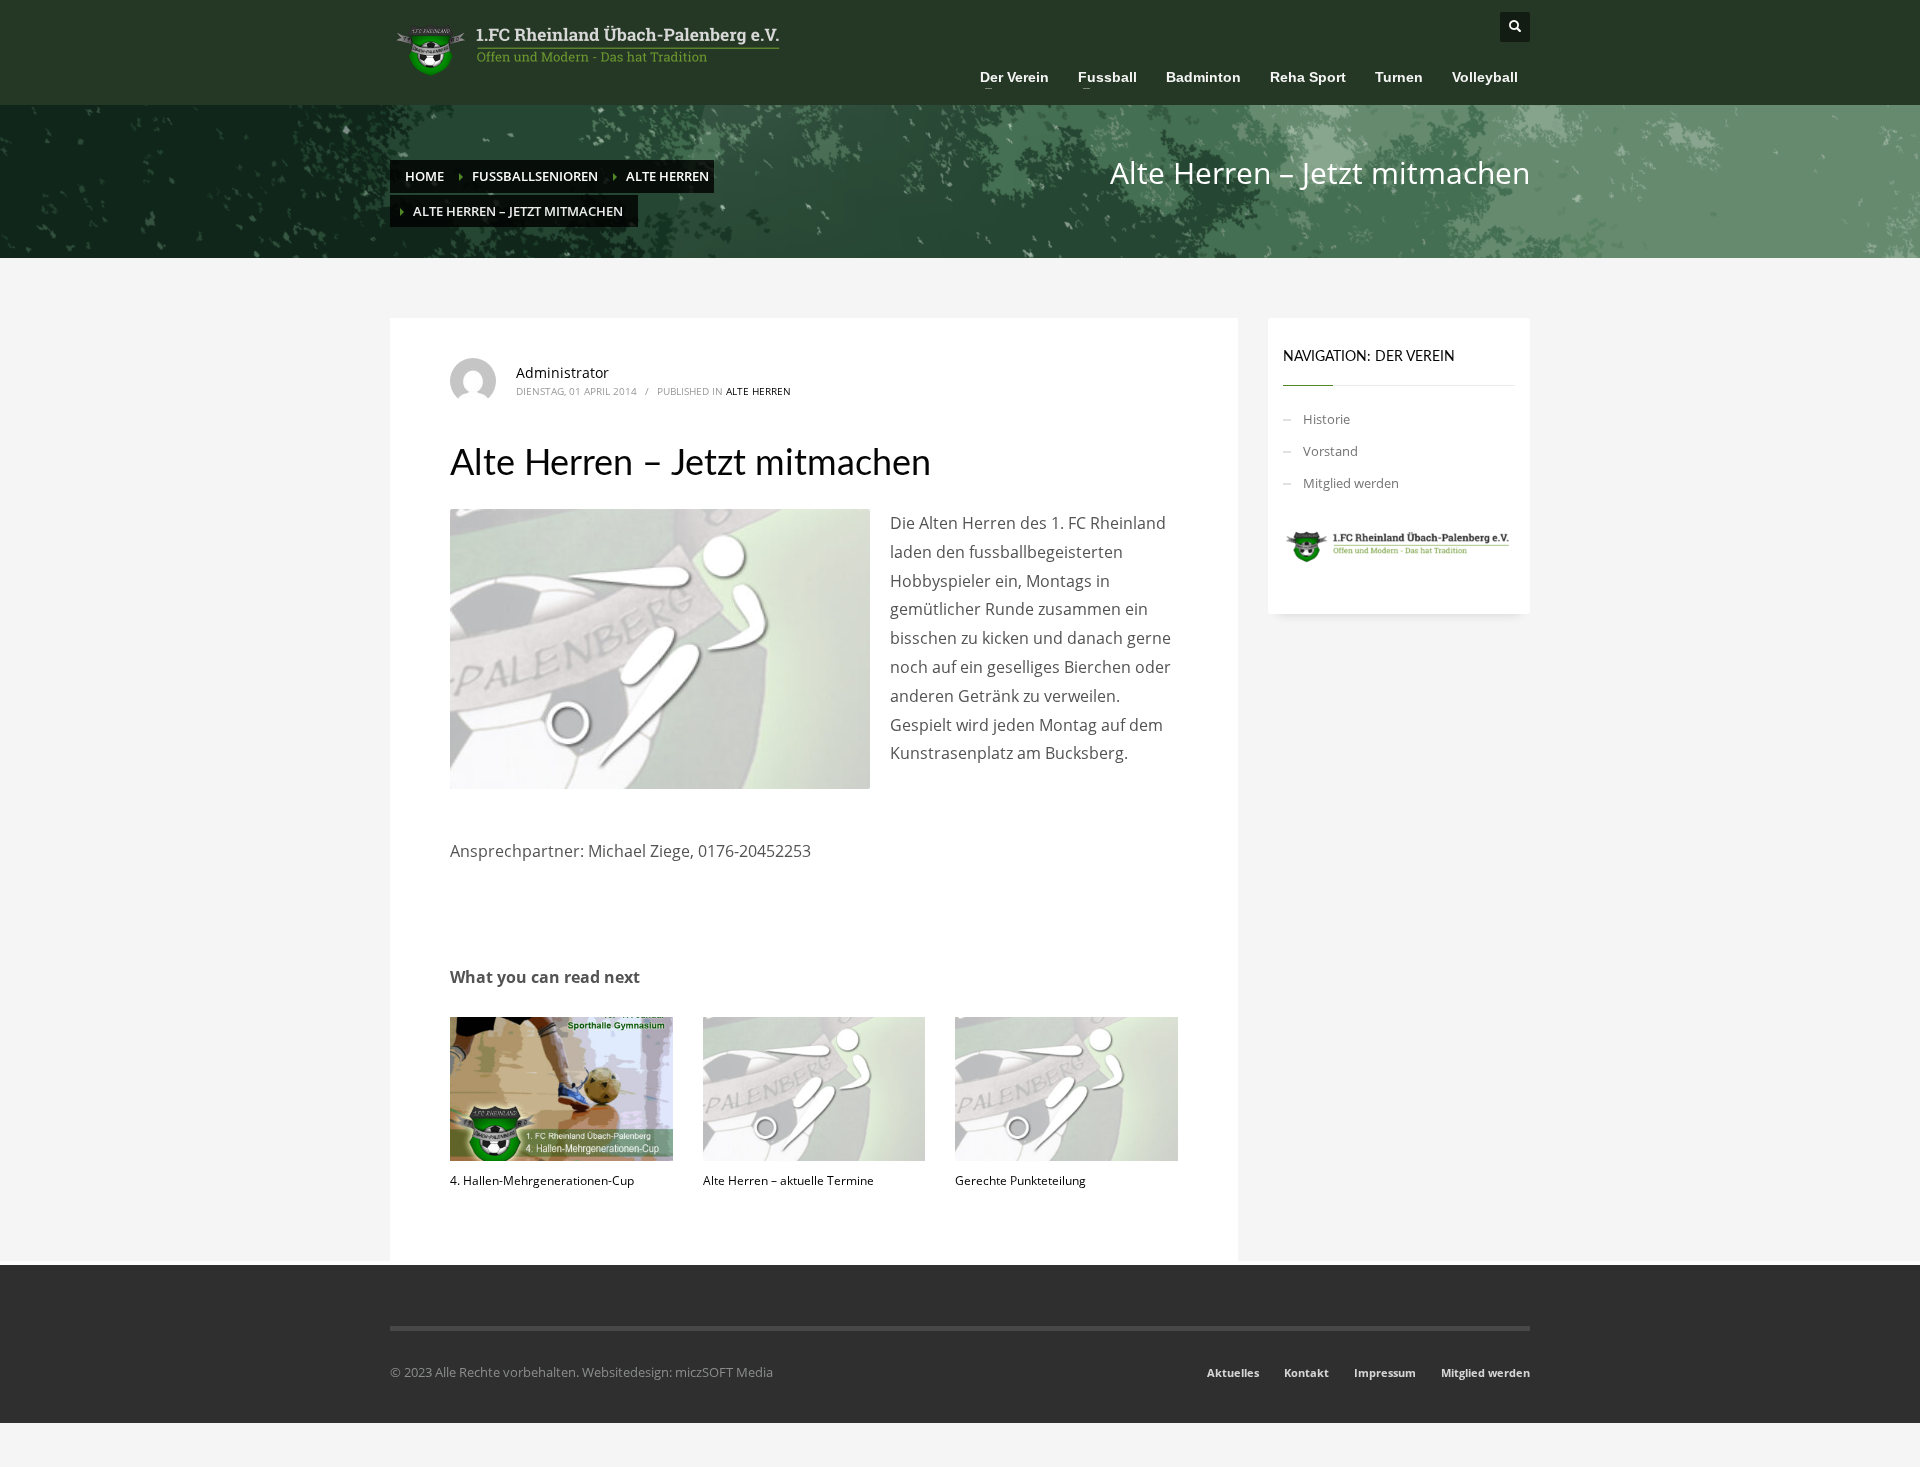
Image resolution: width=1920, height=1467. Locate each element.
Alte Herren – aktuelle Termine (788, 1180)
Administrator (562, 372)
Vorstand (1330, 451)
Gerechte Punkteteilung (1020, 1180)
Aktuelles (1233, 1372)
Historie (1326, 419)
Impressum (1385, 1372)
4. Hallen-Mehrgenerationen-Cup (542, 1180)
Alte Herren (758, 391)
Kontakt (1306, 1372)
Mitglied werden (1351, 483)
